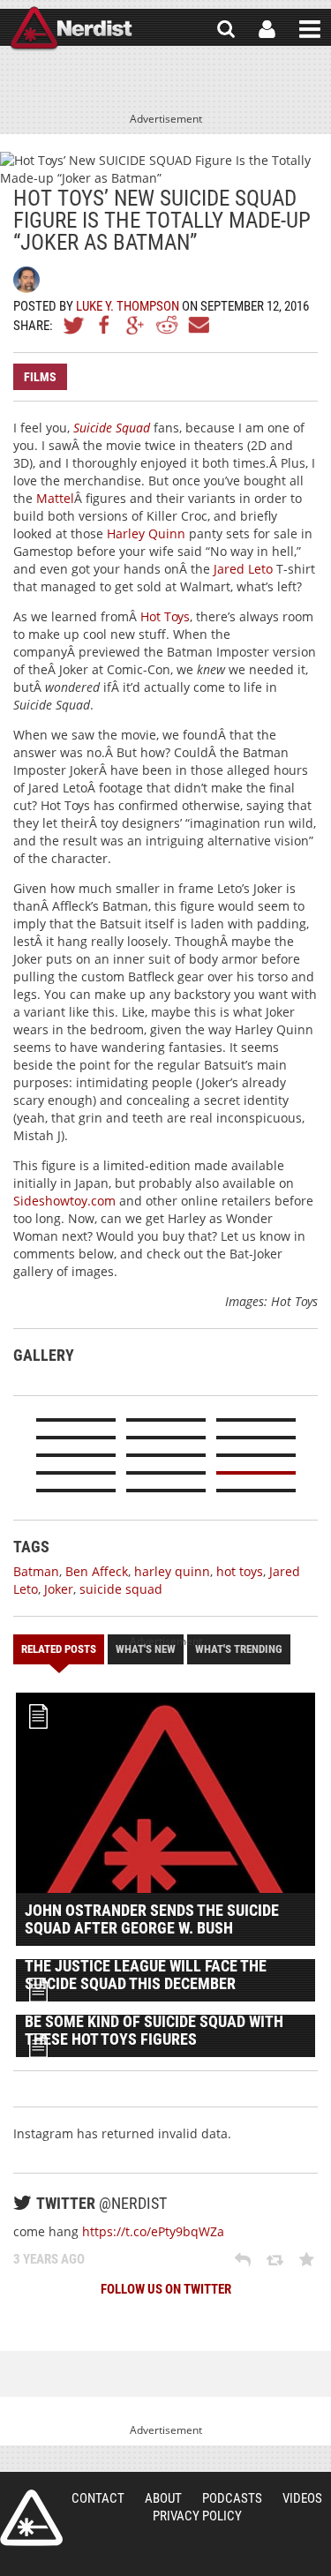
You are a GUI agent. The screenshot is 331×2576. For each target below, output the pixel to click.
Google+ (136, 325)
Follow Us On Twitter (166, 2289)
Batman (36, 1571)
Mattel (55, 498)
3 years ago (49, 2259)
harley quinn (172, 1571)
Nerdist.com (31, 2518)
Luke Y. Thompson (128, 306)
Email (198, 325)
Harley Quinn (146, 533)
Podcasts (232, 2498)
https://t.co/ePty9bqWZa (153, 2231)
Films (40, 377)
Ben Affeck (97, 1571)
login (267, 29)
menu (310, 29)
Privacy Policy (197, 2516)
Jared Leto (243, 569)
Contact (98, 2498)
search (226, 29)
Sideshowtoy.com (64, 1201)
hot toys (240, 1571)
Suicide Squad (112, 428)
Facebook (105, 325)
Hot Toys (165, 616)
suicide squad (121, 1589)
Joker (59, 1589)
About (163, 2498)
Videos (302, 2498)
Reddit (167, 325)
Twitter (74, 325)
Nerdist (71, 29)
